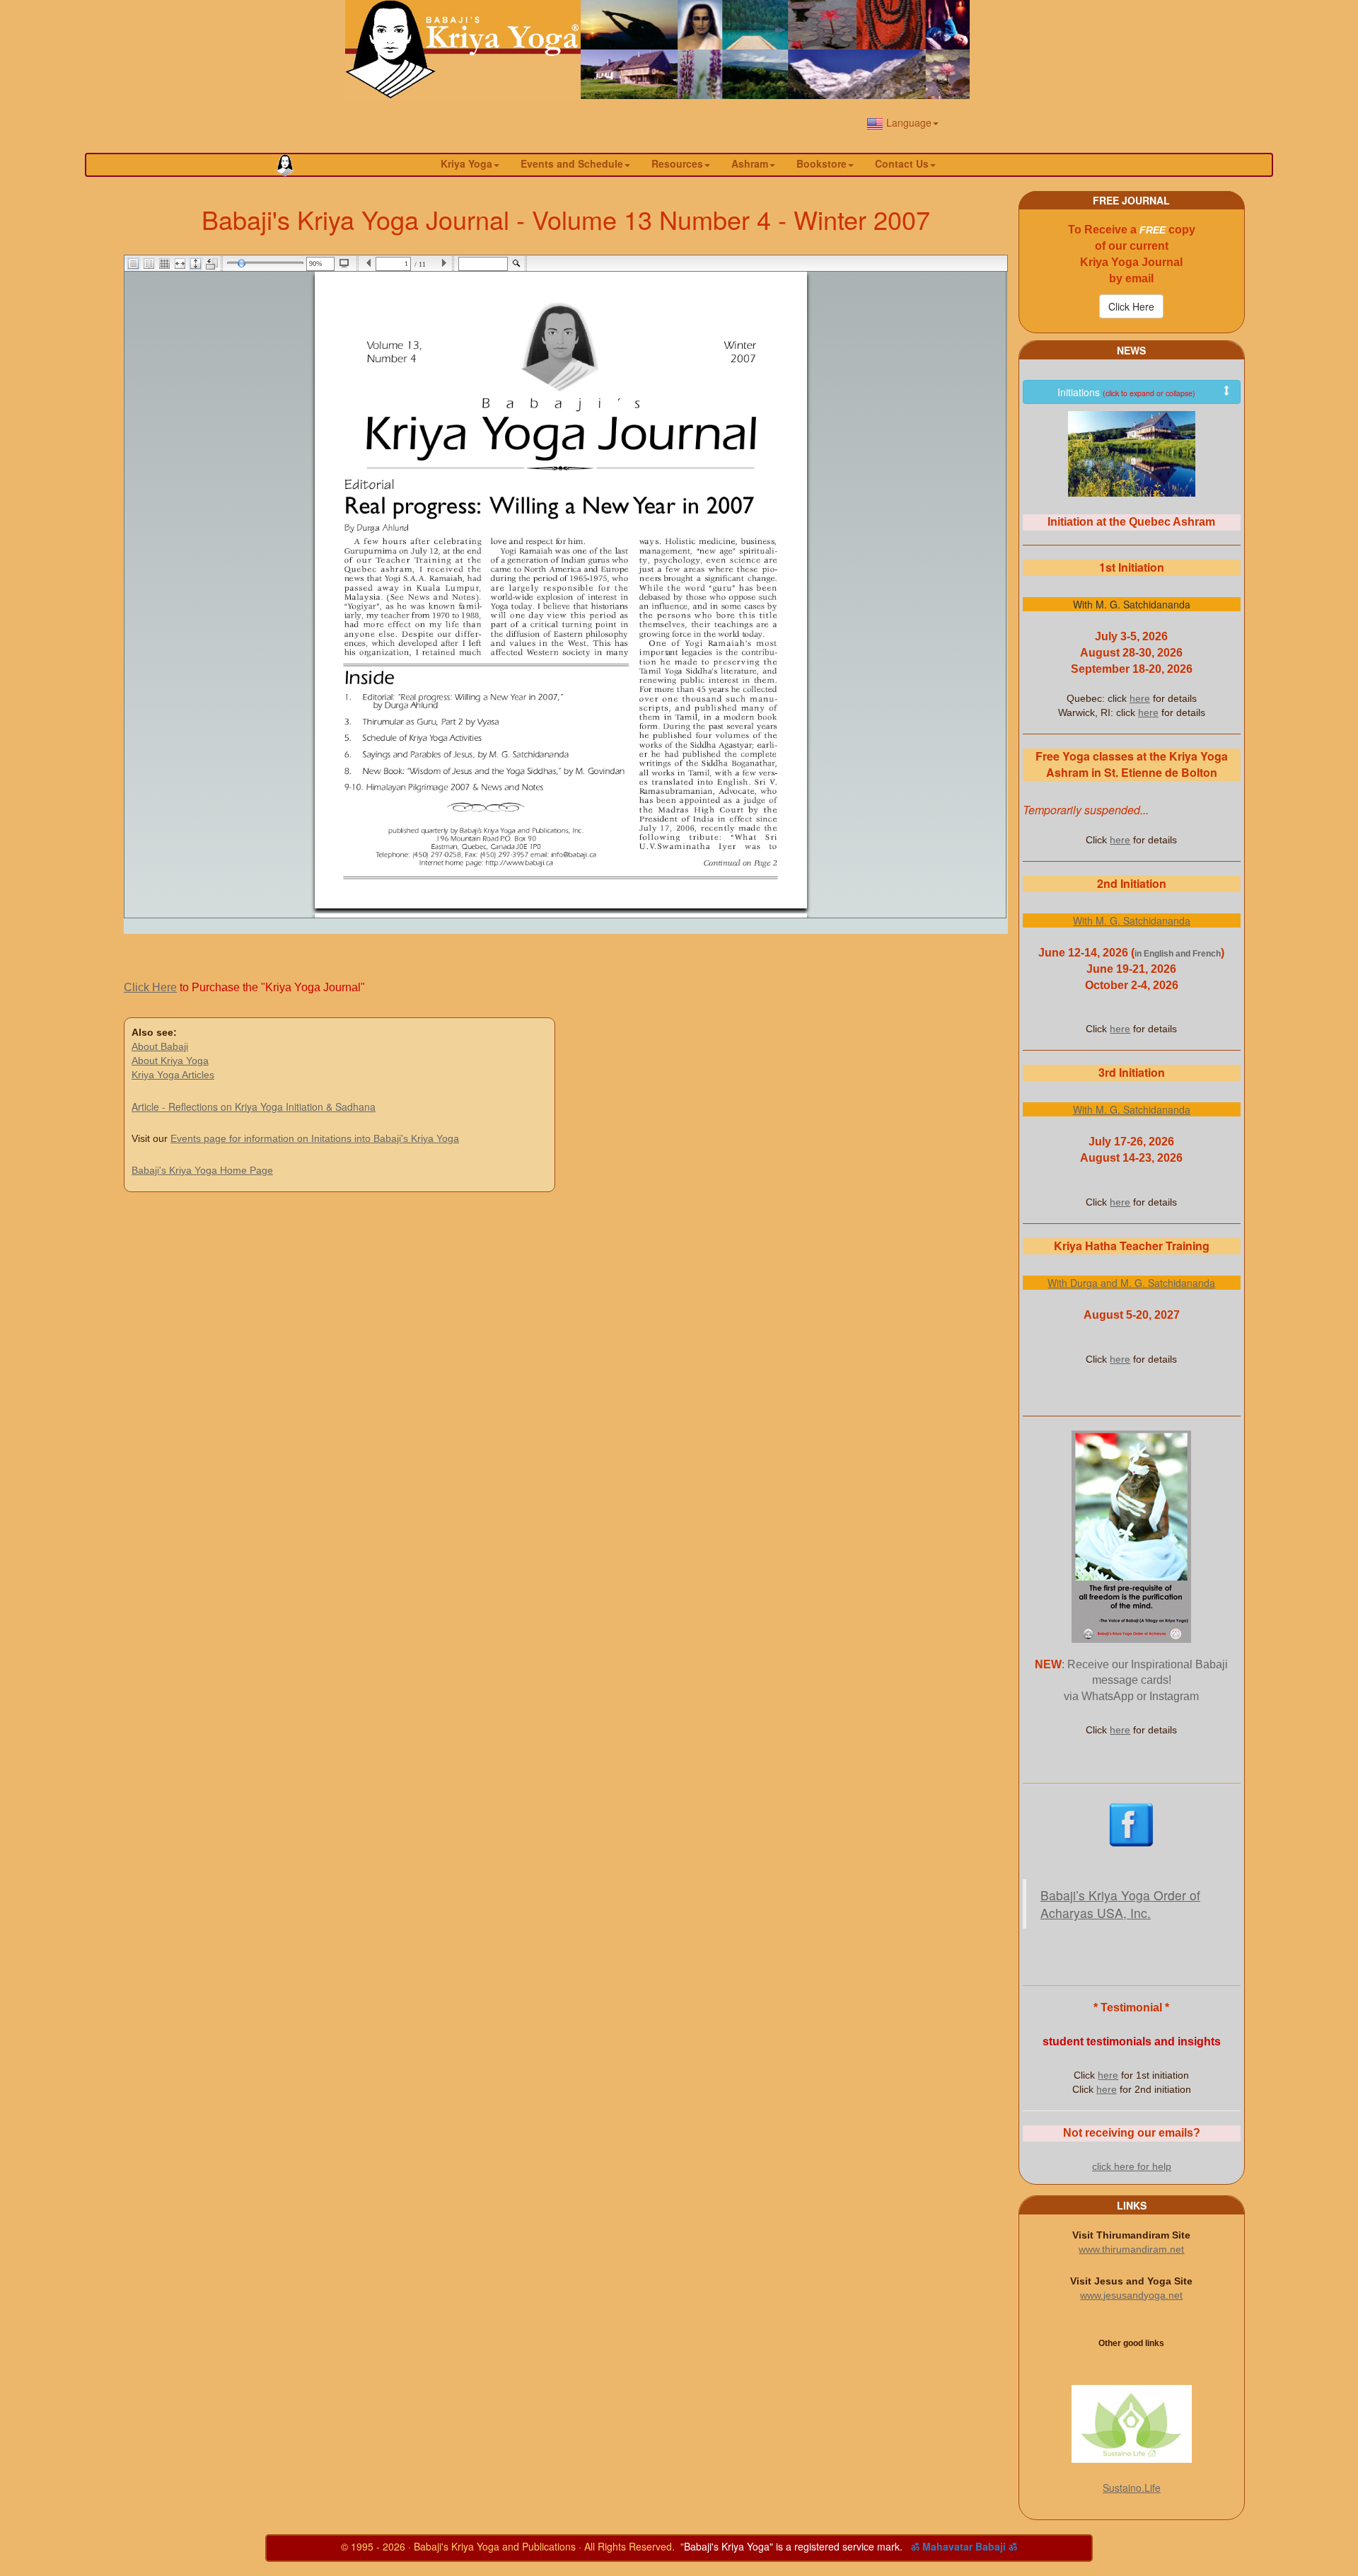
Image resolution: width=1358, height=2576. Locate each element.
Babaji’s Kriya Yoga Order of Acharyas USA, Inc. (1120, 1904)
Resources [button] (677, 163)
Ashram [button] (750, 163)
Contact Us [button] (902, 163)
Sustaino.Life (1132, 2488)
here (1140, 698)
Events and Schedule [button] (572, 163)
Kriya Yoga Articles (173, 1075)
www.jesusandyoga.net (1131, 2295)
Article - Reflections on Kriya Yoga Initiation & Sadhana (254, 1107)
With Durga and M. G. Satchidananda (1131, 1283)
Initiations (1126, 392)
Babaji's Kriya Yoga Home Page (202, 1170)
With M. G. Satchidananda (1132, 920)
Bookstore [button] (822, 163)
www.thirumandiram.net (1131, 2249)
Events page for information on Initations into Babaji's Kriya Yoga (315, 1138)
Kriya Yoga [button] (466, 163)
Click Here (150, 987)
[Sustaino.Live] (1132, 2424)
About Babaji (160, 1046)
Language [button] (907, 122)
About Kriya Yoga (170, 1061)
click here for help (1132, 2166)
